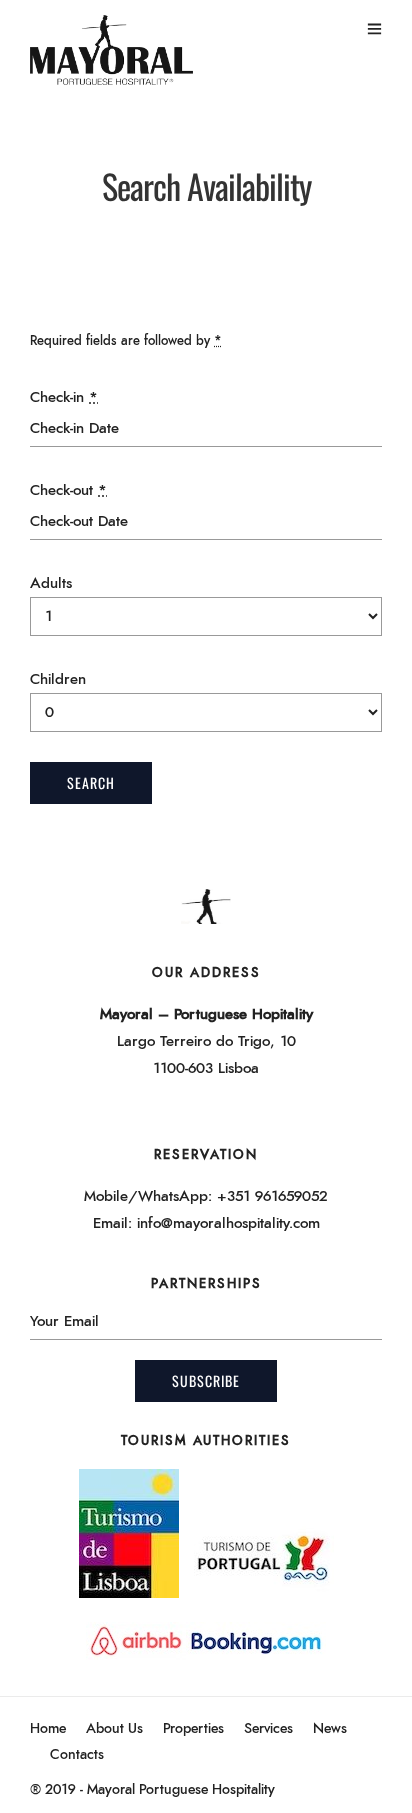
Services (268, 1729)
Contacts (77, 1755)
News (330, 1729)
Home (48, 1729)
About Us (114, 1729)
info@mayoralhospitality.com (228, 1223)
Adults (51, 583)
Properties (193, 1729)
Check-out (68, 490)
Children (58, 679)
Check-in (64, 397)
